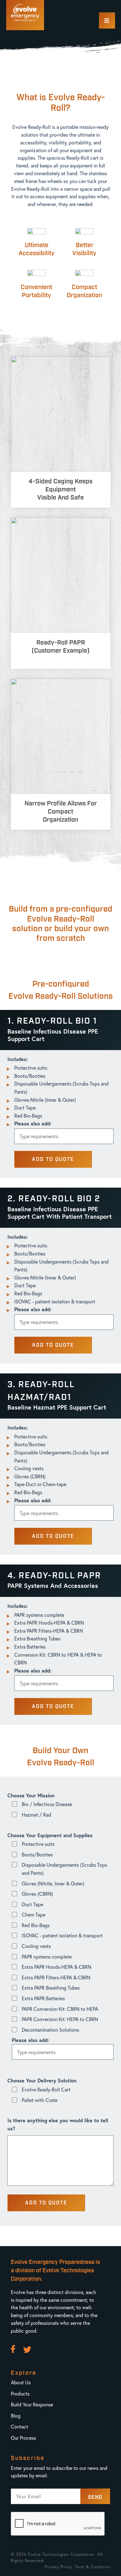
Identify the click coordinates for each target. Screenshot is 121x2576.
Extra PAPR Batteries (43, 1998)
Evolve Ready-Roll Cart (46, 2089)
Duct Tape (32, 1904)
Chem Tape (34, 1914)
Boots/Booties (37, 1854)
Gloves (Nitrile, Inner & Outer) (53, 1883)
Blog (16, 2416)
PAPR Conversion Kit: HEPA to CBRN (60, 2019)
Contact (20, 2426)
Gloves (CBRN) (37, 1894)
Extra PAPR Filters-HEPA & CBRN (56, 1977)
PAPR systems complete (47, 1957)
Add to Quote (53, 1159)
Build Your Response (32, 2404)
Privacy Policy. (59, 2567)
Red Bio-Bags (36, 1925)
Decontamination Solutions (50, 2030)
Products (20, 2393)
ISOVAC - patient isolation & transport (62, 1935)
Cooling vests (36, 1946)
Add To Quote (46, 2203)
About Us (21, 2382)
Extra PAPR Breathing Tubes (51, 1988)
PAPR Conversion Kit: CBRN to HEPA (60, 2009)
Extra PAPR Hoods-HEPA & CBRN (56, 1967)
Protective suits (38, 1844)
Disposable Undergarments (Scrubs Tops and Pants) (64, 1869)
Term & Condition (93, 2567)
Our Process (23, 2438)
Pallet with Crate (40, 2100)
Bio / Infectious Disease (47, 1804)
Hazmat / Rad (36, 1815)
